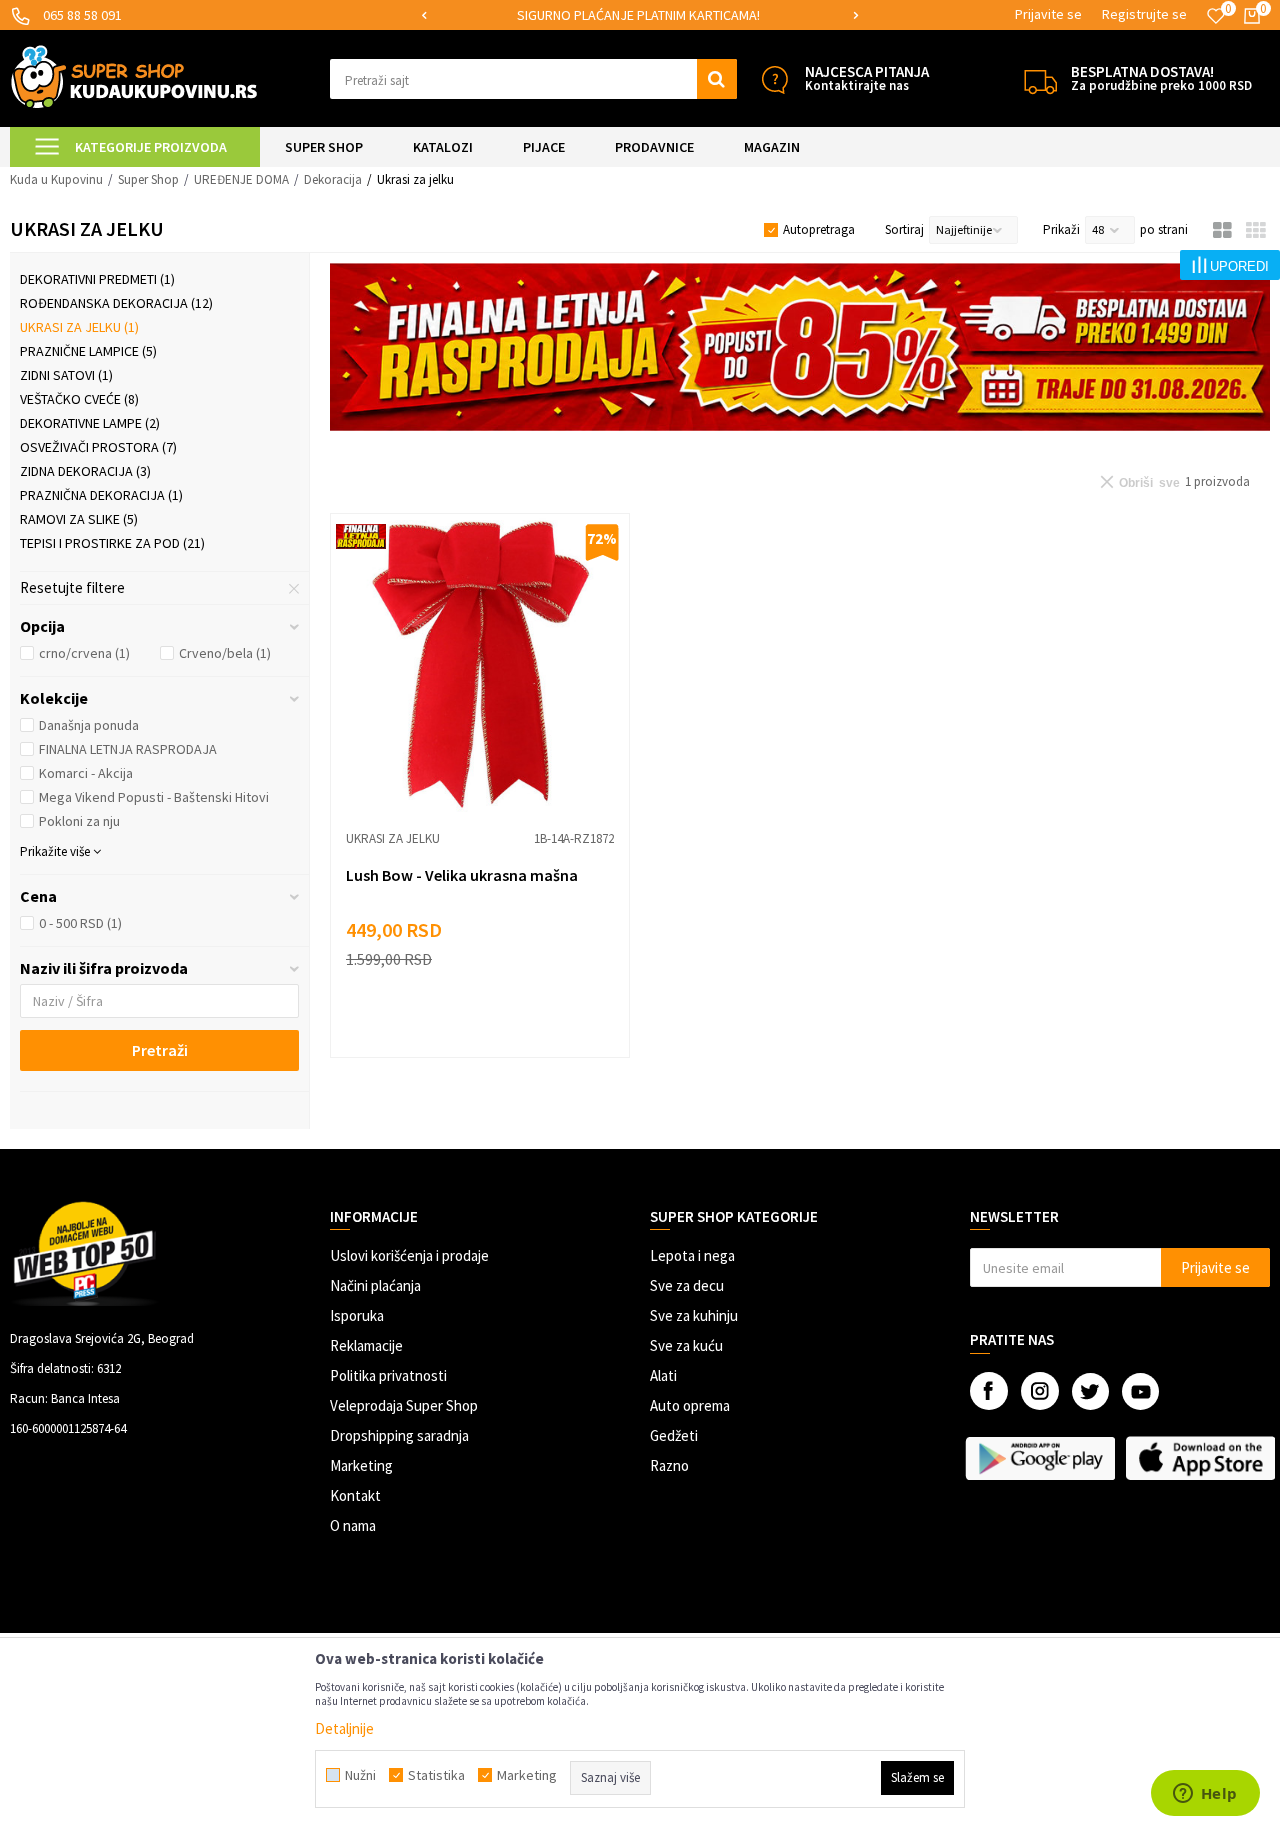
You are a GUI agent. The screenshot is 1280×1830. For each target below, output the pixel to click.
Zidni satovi (66, 375)
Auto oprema (690, 1405)
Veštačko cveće (79, 399)
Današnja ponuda (89, 725)
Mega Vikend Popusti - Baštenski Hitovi (154, 797)
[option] (640, 15)
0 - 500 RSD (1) (80, 923)
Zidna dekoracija (85, 471)
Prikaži (1061, 229)
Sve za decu (687, 1285)
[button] (533, 79)
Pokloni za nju (79, 821)
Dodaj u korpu (492, 1024)
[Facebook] (989, 1391)
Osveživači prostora (98, 447)
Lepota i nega (692, 1255)
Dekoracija (333, 179)
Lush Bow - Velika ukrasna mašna (462, 875)
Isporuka (357, 1315)
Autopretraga (819, 229)
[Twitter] (1090, 1391)
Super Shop (148, 179)
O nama (353, 1525)
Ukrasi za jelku (79, 327)
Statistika (436, 1775)
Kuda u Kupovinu (56, 179)
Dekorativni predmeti (97, 279)
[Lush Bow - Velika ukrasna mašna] (480, 663)
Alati (663, 1375)
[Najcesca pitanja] (774, 79)
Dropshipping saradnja (399, 1435)
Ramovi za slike (79, 519)
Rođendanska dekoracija (116, 303)
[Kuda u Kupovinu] (134, 76)
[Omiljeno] (1216, 16)
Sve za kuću (686, 1345)
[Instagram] (1040, 1391)
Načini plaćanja (375, 1285)
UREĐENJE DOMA (241, 179)
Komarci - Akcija (86, 773)
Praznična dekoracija (101, 495)
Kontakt (355, 1495)
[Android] (1040, 1458)
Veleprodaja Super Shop (404, 1405)
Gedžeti (674, 1435)
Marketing (361, 1465)
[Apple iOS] (1200, 1458)
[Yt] (1140, 1391)
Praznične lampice (88, 351)
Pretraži (160, 1050)
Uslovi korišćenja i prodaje (409, 1255)
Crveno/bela (225, 653)
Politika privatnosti (388, 1375)
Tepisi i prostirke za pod (112, 543)
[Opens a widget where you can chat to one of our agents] (1205, 1795)
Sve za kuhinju (694, 1315)
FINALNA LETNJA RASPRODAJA (128, 749)
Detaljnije (344, 1728)
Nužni (360, 1775)
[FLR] (800, 347)
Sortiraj (904, 229)
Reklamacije (366, 1345)
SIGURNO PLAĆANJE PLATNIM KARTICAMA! (638, 15)
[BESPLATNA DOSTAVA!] (1040, 79)
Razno (669, 1465)
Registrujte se (1144, 14)
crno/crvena (84, 653)
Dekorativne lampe (90, 423)
